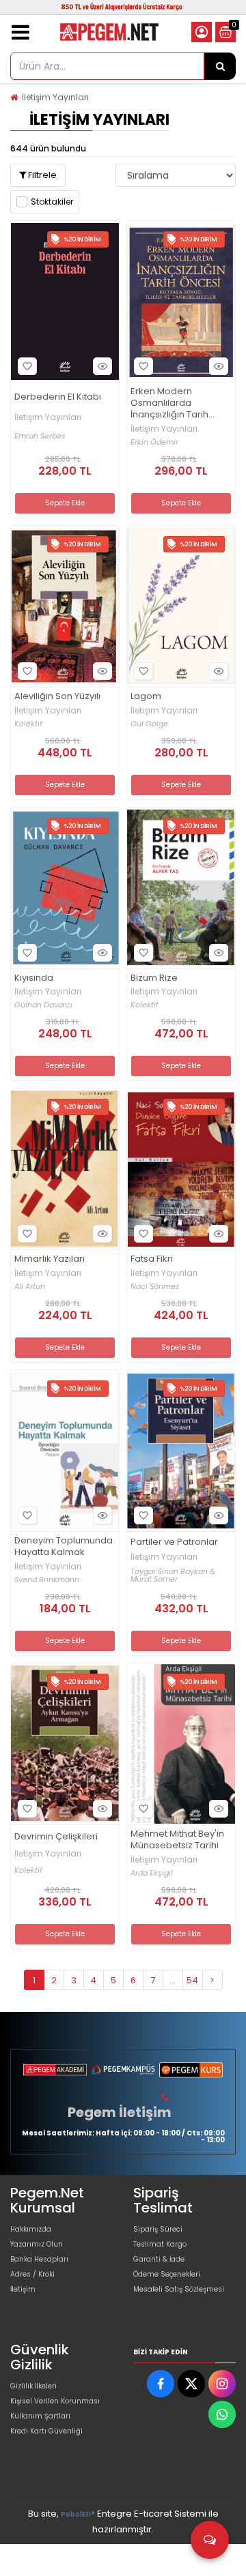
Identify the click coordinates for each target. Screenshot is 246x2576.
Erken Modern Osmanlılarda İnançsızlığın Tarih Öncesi (169, 403)
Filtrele (41, 175)
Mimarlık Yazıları (50, 1259)
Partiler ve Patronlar (174, 1542)
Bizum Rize (154, 978)
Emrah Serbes (40, 436)
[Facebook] (161, 2384)
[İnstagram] (222, 2384)
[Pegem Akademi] (55, 2070)
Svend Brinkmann (47, 1580)
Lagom (146, 697)
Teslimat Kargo (160, 2244)
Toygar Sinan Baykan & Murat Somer (173, 1575)
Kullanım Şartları (40, 2416)
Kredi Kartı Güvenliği (46, 2431)
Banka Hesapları (39, 2259)
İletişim (23, 2289)
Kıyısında (34, 978)
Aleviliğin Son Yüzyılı (57, 697)
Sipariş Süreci (158, 2229)
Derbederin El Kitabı (58, 397)
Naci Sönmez (155, 1287)
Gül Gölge (149, 724)
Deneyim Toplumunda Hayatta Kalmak (64, 1547)
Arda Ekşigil (152, 1873)
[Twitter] (191, 2384)
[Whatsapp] (222, 2414)
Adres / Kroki (32, 2274)
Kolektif (28, 724)
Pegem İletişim (120, 2112)
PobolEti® (78, 2514)
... (173, 1980)
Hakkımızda (31, 2229)
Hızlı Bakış (102, 366)
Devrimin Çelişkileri (56, 1837)
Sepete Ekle (65, 503)
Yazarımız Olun (37, 2244)
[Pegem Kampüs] (123, 2070)
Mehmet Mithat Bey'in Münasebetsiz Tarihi (177, 1840)
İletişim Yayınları (55, 97)
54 (192, 1980)
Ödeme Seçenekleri (167, 2274)
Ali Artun (30, 1287)
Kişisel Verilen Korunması (55, 2401)
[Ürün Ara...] (220, 66)
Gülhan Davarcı (43, 1005)
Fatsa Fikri (152, 1259)
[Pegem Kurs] (191, 2070)
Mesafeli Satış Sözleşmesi (179, 2289)
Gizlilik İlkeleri (33, 2386)
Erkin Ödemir (154, 442)
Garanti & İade (159, 2259)
